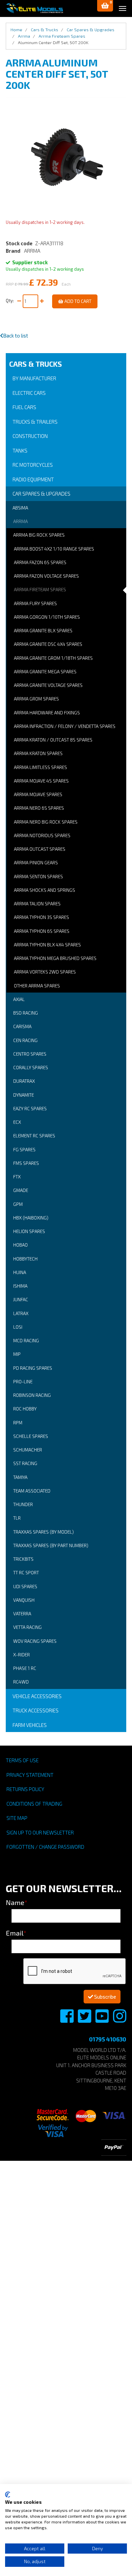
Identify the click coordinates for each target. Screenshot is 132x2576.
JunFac (21, 1300)
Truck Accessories (36, 1710)
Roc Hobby (25, 1409)
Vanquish (24, 1600)
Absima (20, 508)
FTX (17, 1177)
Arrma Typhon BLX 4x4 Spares (47, 945)
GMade (21, 1190)
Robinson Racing (32, 1395)
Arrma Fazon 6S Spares (40, 562)
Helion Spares (29, 1231)
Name (17, 1902)
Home (16, 30)
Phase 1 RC (25, 1668)
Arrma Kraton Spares (38, 753)
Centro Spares (30, 1054)
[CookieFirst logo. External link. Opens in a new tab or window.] (8, 2495)
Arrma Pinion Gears (36, 863)
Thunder (23, 1504)
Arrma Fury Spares (35, 603)
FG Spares (24, 1150)
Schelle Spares (31, 1436)
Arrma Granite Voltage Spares (48, 685)
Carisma (22, 1026)
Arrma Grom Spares (36, 699)
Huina (20, 1272)
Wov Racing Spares (35, 1641)
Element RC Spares (34, 1136)
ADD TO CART (77, 301)
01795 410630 (108, 2039)
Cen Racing (25, 1040)
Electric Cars (29, 393)
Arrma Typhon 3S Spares (41, 917)
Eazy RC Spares (30, 1109)
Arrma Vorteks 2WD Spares (45, 972)
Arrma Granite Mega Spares (45, 672)
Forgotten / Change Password (45, 1847)
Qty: (11, 301)
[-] (19, 301)
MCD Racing (26, 1341)
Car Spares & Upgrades (41, 494)
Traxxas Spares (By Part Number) (51, 1545)
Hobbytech (25, 1259)
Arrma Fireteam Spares (40, 590)
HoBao (20, 1245)
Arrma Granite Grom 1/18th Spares (53, 658)
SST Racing (25, 1463)
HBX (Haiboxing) (31, 1218)
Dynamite (24, 1095)
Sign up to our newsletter (40, 1832)
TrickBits (23, 1559)
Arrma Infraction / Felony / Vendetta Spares (65, 726)
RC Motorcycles (33, 465)
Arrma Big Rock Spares (39, 535)
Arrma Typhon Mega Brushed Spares (55, 958)
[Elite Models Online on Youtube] (103, 2020)
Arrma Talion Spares (37, 904)
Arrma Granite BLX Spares (43, 631)
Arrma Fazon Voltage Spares (46, 576)
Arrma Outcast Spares (40, 849)
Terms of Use (22, 1760)
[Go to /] (35, 8)
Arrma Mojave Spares (38, 794)
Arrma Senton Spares (38, 877)
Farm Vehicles (30, 1725)
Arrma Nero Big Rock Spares (46, 822)
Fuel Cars (24, 407)
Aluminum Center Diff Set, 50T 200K (53, 42)
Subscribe (105, 1997)
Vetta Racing (27, 1627)
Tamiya (20, 1477)
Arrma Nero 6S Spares (39, 808)
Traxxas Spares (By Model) (43, 1532)
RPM (18, 1423)
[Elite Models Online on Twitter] (85, 2020)
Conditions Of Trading (34, 1804)
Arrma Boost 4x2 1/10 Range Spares (54, 549)
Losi (18, 1327)
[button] (105, 6)
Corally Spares (31, 1068)
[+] (42, 301)
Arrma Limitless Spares (40, 767)
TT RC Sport (26, 1573)
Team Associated (32, 1491)
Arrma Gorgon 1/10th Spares (47, 617)
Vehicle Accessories (37, 1696)
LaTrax (21, 1313)
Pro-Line (23, 1382)
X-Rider (21, 1655)
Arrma (20, 521)
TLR (17, 1518)
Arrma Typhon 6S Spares (42, 931)
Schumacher (28, 1450)
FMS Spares (26, 1163)
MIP (17, 1354)
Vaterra (22, 1614)
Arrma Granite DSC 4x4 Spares (48, 644)
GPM (18, 1204)
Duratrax (24, 1081)
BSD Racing (26, 1013)
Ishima (20, 1286)
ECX (17, 1122)
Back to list (16, 335)
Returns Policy (25, 1789)
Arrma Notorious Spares (42, 835)
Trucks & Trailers (35, 422)
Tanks (20, 450)
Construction (30, 436)
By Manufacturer (34, 378)
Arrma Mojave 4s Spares (41, 781)
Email (16, 1933)
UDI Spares (25, 1587)
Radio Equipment (33, 479)
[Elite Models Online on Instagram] (120, 2020)
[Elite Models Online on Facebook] (67, 2020)
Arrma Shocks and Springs (45, 890)
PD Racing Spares (33, 1368)
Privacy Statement (30, 1775)
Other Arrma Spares (37, 986)
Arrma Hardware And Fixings (47, 713)
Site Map (17, 1818)
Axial (19, 999)
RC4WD (21, 1682)
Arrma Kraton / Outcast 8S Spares (53, 740)
